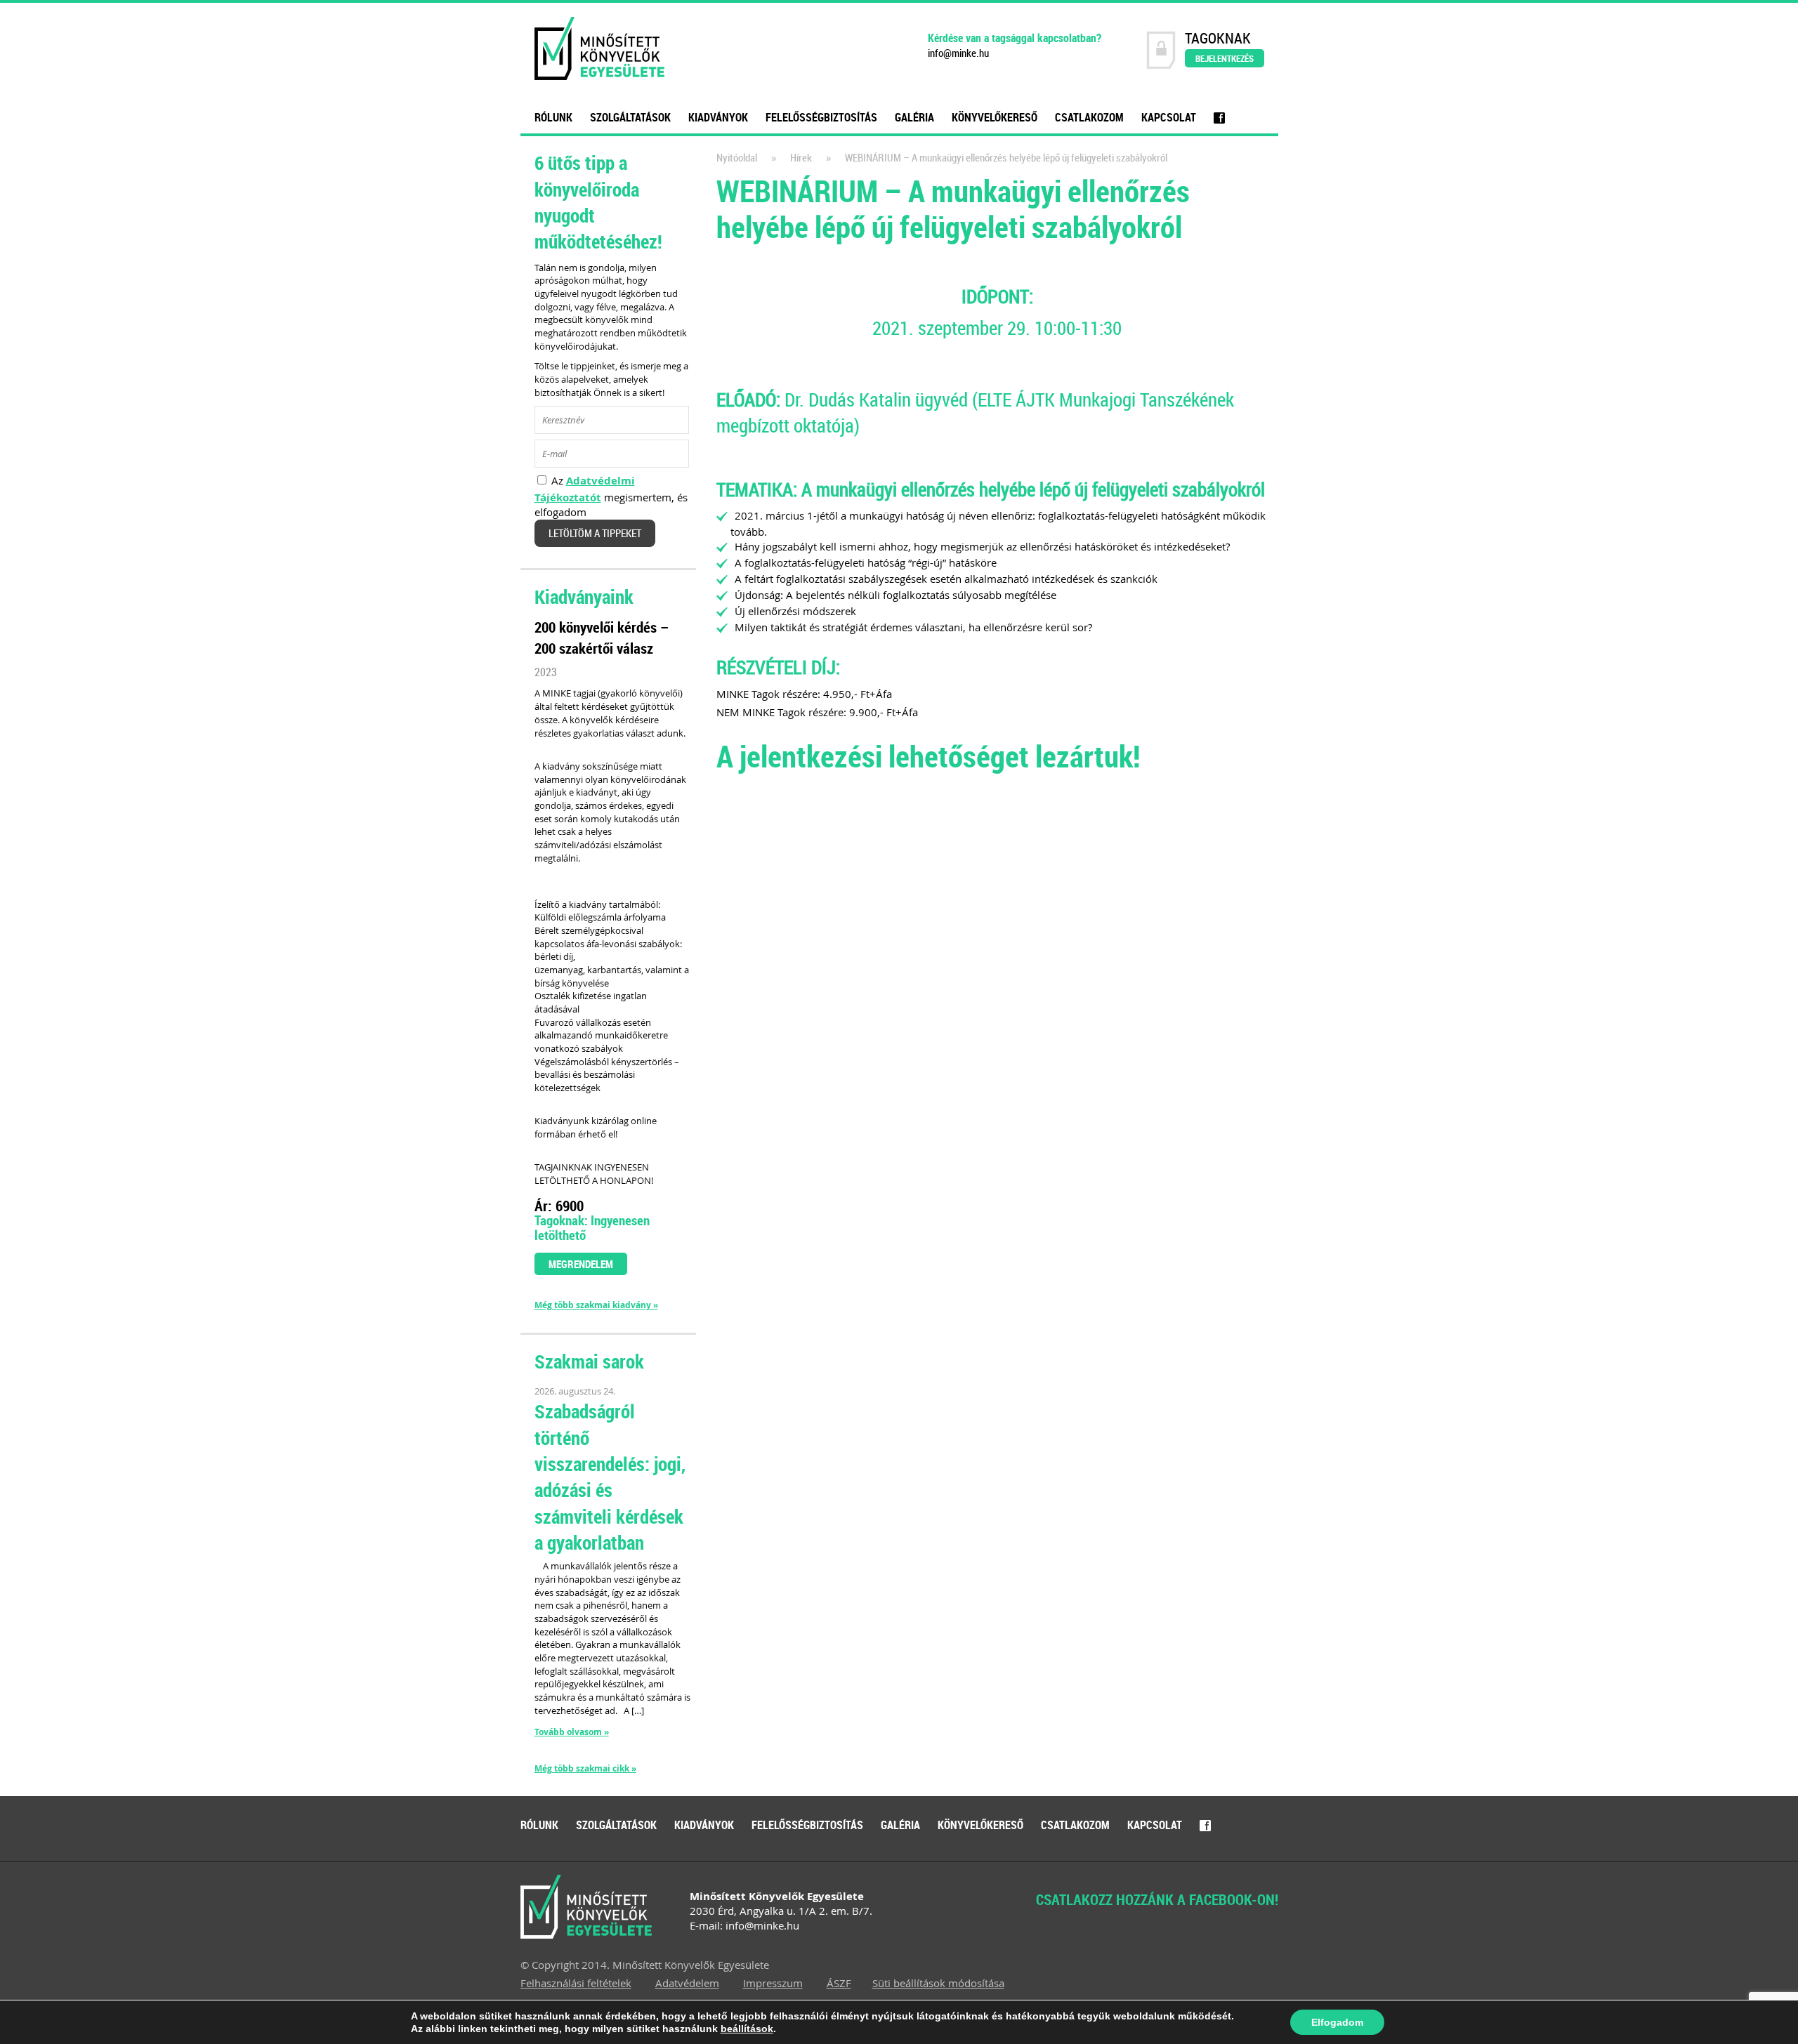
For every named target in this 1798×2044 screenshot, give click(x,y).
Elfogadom (1337, 2022)
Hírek (801, 158)
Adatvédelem (687, 1983)
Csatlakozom (1089, 117)
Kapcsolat (1169, 117)
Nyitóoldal (737, 158)
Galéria (914, 117)
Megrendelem (581, 1264)
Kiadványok (718, 117)
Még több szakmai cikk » (585, 1769)
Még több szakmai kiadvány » (596, 1305)
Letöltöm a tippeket (595, 533)
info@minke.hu (958, 53)
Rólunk (553, 117)
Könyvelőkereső (995, 117)
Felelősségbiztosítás (821, 117)
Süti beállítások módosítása (938, 1983)
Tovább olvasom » (572, 1732)
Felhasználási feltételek (576, 1983)
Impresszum (773, 1983)
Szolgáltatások (630, 117)
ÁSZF (839, 1983)
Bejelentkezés (1225, 58)
